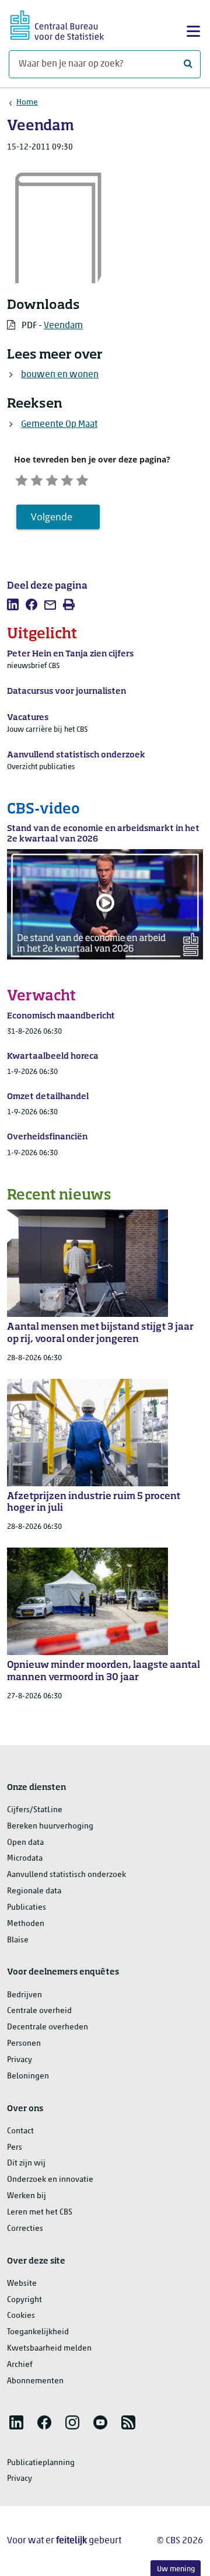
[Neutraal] (52, 479)
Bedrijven (24, 1995)
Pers (15, 2148)
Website (22, 2284)
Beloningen (28, 2076)
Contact (20, 2131)
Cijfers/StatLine (35, 1810)
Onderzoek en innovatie (50, 2180)
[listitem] (13, 604)
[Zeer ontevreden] (22, 479)
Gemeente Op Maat (59, 425)
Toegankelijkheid (38, 2332)
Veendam (63, 326)
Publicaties (27, 1908)
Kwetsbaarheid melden (49, 2349)
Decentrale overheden (48, 2027)
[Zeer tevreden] (82, 479)
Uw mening (176, 2569)
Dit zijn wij (26, 2163)
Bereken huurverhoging (50, 1826)
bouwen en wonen (60, 375)
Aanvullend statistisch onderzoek (66, 1875)
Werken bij (27, 2196)
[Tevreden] (67, 479)
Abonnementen (35, 2381)
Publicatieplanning (41, 2463)
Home (27, 102)
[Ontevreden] (37, 479)
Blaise (18, 1940)
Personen (24, 2044)
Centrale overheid (39, 2011)
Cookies (21, 2316)
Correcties (25, 2229)
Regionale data (34, 1891)
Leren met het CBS (40, 2212)
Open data (25, 1843)
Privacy (20, 2060)
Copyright (24, 2300)
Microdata (25, 1859)
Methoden (26, 1924)
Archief (20, 2365)
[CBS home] (57, 24)
